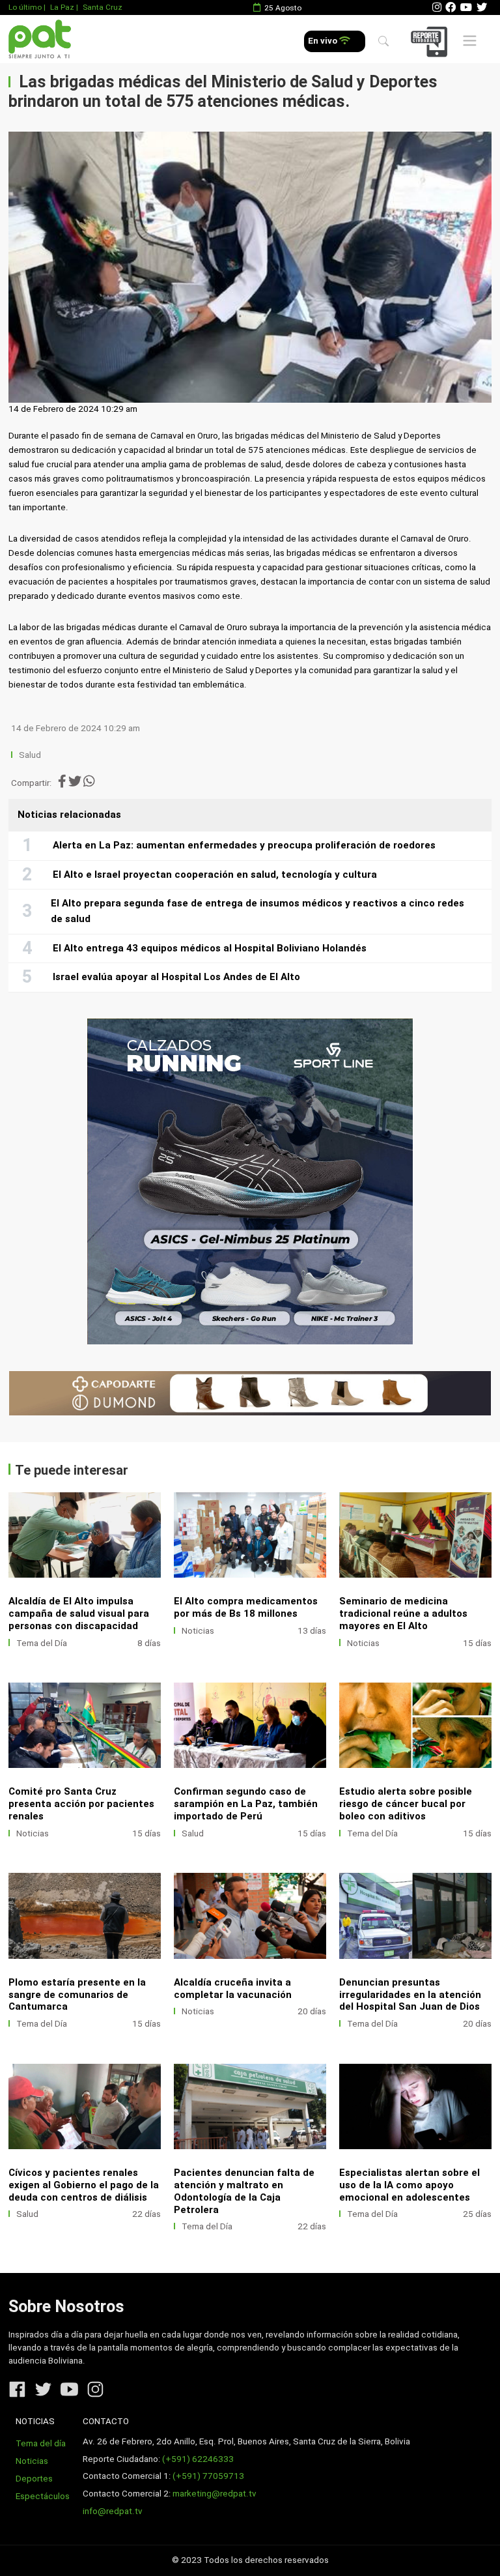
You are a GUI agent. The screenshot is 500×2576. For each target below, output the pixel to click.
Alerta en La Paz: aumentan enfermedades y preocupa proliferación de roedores (244, 845)
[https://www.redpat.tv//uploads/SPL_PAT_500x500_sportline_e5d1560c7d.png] (250, 1181)
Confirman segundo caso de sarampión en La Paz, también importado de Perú (246, 1804)
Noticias (198, 1631)
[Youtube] (466, 7)
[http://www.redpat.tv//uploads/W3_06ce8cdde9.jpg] (85, 1916)
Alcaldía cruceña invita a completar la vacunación (233, 1989)
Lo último (25, 7)
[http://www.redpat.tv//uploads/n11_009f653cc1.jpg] (85, 1535)
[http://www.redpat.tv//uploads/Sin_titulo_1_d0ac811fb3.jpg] (85, 2106)
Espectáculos (43, 2496)
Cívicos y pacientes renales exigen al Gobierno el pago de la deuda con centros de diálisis (84, 2185)
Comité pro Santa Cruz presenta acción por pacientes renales (81, 1804)
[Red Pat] (39, 39)
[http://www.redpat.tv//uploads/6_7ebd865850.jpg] (250, 1916)
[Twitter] (482, 7)
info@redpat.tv (113, 2511)
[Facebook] (451, 7)
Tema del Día (42, 1643)
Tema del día (41, 2443)
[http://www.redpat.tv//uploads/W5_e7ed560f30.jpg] (415, 1725)
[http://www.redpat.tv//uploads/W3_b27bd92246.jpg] (250, 2106)
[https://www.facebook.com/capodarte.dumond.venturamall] (250, 1394)
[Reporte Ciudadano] (431, 41)
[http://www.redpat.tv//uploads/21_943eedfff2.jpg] (415, 1535)
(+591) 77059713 (208, 2476)
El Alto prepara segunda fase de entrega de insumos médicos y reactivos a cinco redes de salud (257, 911)
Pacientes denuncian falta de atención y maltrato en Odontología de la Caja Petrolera (244, 2191)
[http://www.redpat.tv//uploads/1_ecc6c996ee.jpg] (250, 1535)
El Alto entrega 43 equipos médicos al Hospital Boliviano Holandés (210, 948)
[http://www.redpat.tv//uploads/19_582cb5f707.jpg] (85, 1725)
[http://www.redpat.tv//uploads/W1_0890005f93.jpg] (415, 1916)
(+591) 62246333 (198, 2459)
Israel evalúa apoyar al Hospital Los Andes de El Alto (176, 977)
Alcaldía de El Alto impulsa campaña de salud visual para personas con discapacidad (79, 1614)
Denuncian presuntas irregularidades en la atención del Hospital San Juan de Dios (410, 1995)
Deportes (34, 2479)
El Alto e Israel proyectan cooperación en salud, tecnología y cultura (215, 875)
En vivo (324, 41)
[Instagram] (437, 7)
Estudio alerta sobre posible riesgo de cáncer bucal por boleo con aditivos (406, 1804)
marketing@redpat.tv (215, 2494)
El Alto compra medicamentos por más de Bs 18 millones (246, 1607)
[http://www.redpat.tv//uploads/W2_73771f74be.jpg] (415, 2106)
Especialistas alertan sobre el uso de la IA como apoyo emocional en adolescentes (410, 2185)
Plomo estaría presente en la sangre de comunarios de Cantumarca (77, 1995)
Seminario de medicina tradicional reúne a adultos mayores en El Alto (403, 1614)
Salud (30, 755)
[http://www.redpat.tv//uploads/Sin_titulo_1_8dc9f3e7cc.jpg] (250, 1725)
